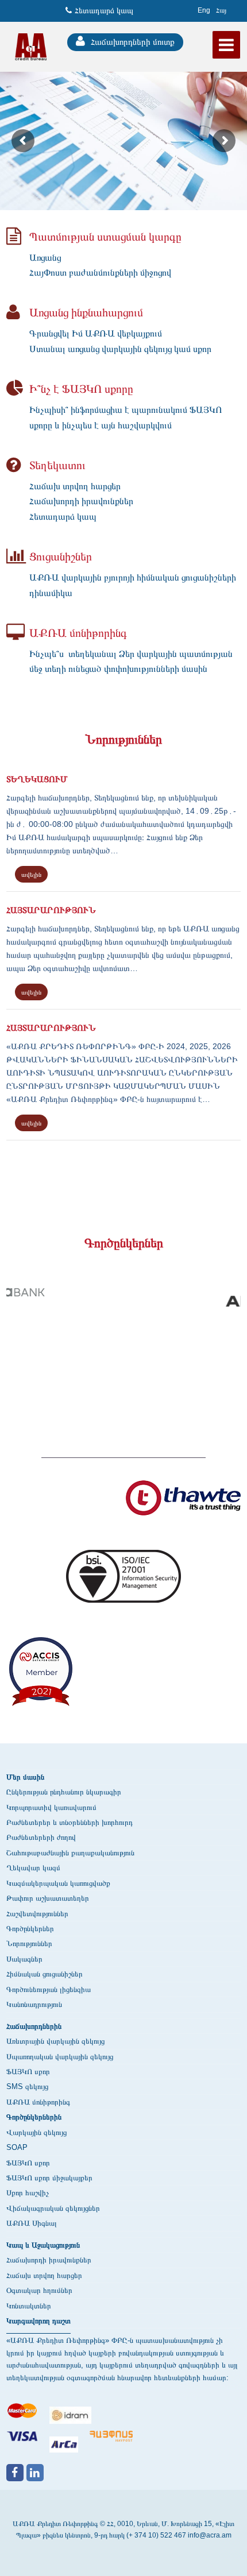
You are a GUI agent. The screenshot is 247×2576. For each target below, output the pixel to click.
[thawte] (183, 1504)
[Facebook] (15, 2473)
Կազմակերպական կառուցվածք (58, 1883)
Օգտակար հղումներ (39, 2290)
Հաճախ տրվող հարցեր (44, 2275)
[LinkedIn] (35, 2473)
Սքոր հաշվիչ (28, 2193)
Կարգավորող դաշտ (38, 2321)
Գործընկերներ (30, 1929)
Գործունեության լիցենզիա (49, 1989)
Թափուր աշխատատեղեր (48, 1898)
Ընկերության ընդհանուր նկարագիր (64, 1792)
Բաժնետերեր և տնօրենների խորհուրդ (70, 1822)
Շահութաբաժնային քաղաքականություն (70, 1853)
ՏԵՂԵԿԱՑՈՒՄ (37, 779)
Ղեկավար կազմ (33, 1868)
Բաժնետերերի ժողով (41, 1837)
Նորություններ (29, 1943)
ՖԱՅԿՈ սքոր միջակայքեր (49, 2178)
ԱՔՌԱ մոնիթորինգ (38, 2102)
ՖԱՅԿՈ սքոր (28, 2072)
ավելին (31, 875)
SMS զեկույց (27, 2086)
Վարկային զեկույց (36, 2132)
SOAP (17, 2147)
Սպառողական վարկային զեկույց (60, 2057)
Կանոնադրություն (34, 2004)
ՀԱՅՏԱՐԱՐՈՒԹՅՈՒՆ (51, 910)
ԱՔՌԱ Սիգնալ (32, 2223)
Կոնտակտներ (29, 2306)
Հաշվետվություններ (37, 1914)
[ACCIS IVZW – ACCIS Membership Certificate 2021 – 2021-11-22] (41, 1677)
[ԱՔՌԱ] (31, 46)
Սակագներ (24, 1959)
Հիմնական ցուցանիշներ (45, 1974)
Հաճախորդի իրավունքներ (49, 2260)
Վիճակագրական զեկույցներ (53, 2208)
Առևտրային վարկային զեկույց (55, 2041)
